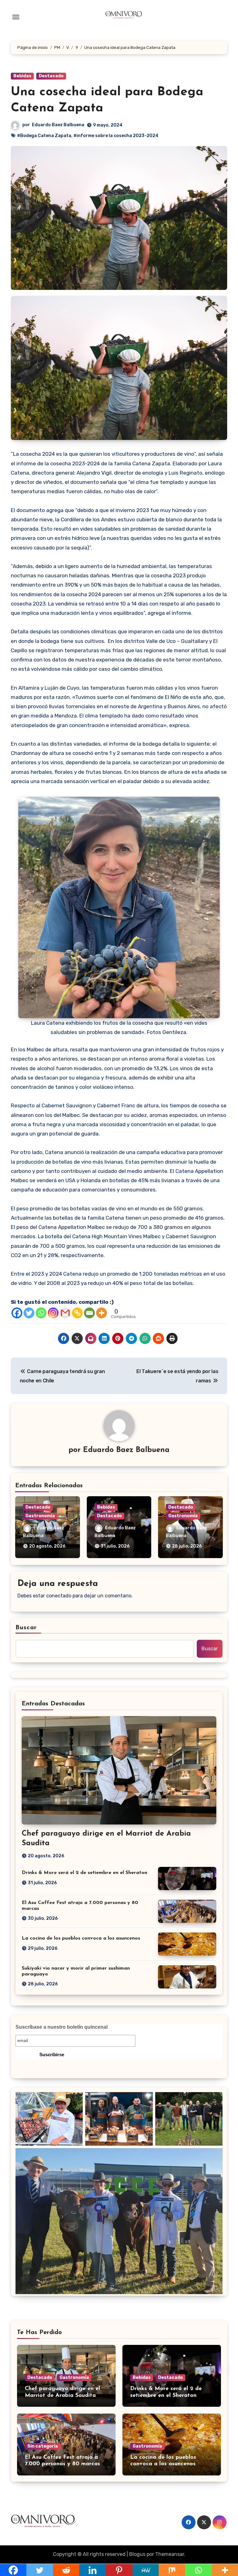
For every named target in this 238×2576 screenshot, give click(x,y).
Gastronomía (40, 1516)
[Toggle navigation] (16, 17)
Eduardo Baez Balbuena (58, 125)
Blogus (137, 2554)
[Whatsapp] (41, 1313)
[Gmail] (65, 1313)
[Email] (89, 1313)
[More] (101, 1313)
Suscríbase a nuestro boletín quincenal (62, 2027)
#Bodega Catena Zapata (44, 136)
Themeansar (170, 2554)
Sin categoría (43, 2446)
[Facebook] (17, 1313)
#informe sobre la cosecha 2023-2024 (116, 136)
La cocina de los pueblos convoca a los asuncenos (81, 1938)
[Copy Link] (77, 1313)
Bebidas (22, 76)
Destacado (51, 76)
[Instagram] (53, 1313)
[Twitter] (29, 1313)
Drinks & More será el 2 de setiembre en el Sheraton (84, 1873)
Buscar (26, 1628)
